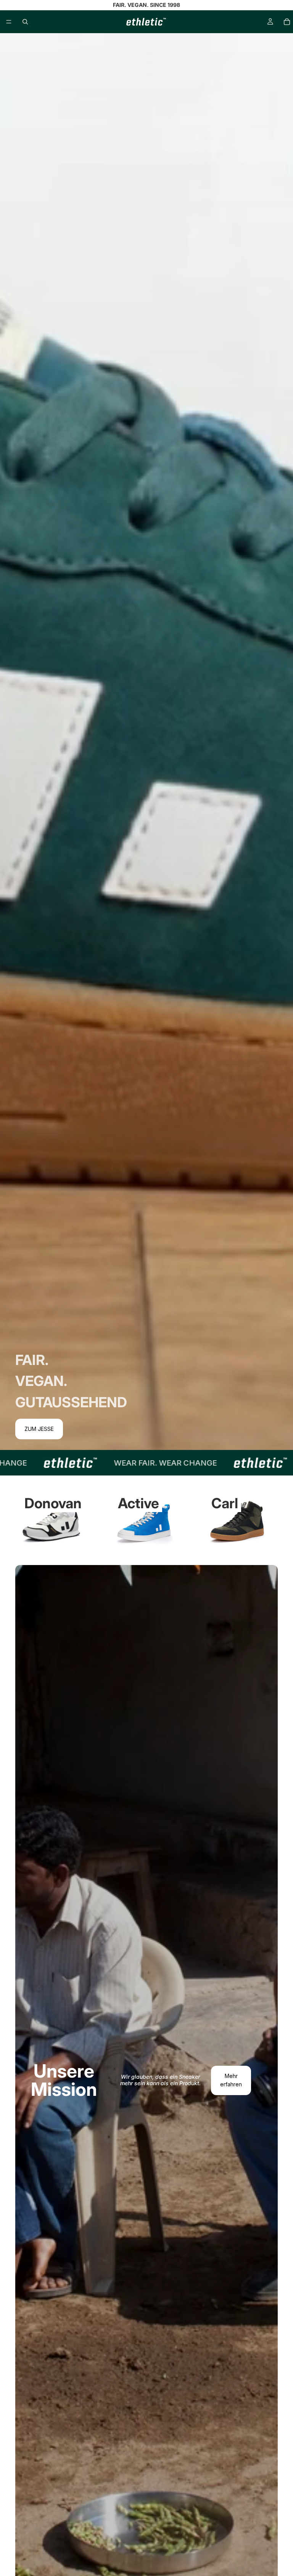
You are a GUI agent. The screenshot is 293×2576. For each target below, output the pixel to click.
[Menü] (9, 22)
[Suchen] (25, 22)
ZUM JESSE (39, 1429)
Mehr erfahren (231, 2080)
